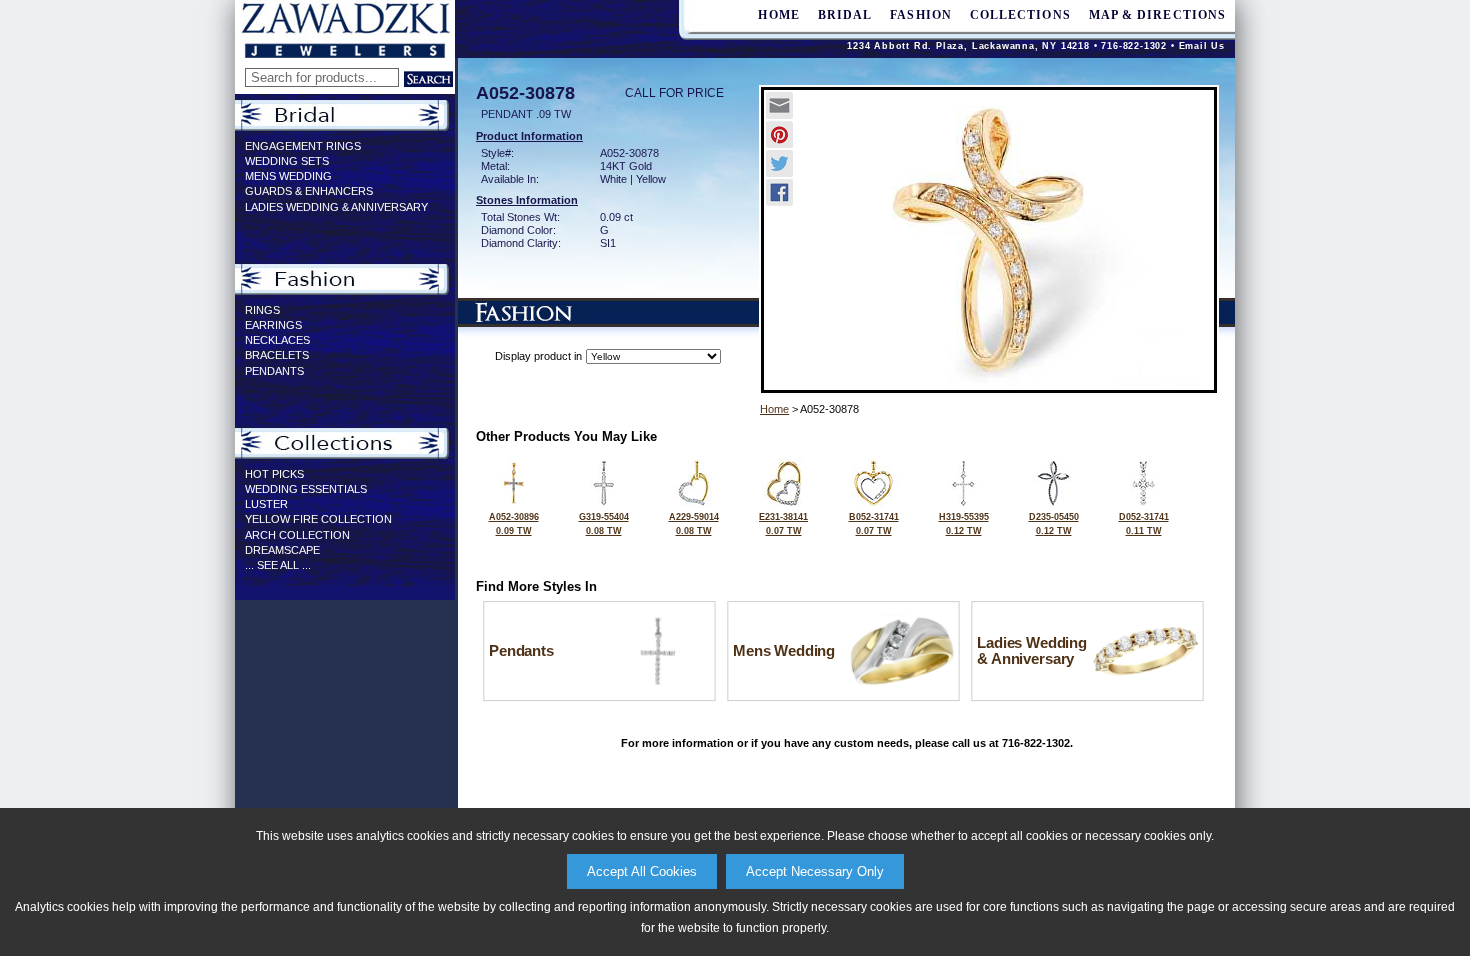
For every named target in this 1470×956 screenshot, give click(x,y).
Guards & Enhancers (309, 191)
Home (774, 409)
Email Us (1202, 46)
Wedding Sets (287, 161)
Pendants (274, 371)
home (778, 15)
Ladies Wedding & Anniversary (336, 207)
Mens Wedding (288, 176)
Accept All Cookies (642, 871)
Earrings (273, 325)
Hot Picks (274, 474)
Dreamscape (282, 550)
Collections (1020, 15)
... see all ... (278, 565)
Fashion (921, 15)
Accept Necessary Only (815, 871)
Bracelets (277, 355)
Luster (266, 504)
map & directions (1157, 15)
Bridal (845, 15)
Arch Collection (297, 535)
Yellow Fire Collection (318, 519)
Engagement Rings (303, 146)
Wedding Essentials (306, 489)
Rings (262, 310)
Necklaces (277, 340)
